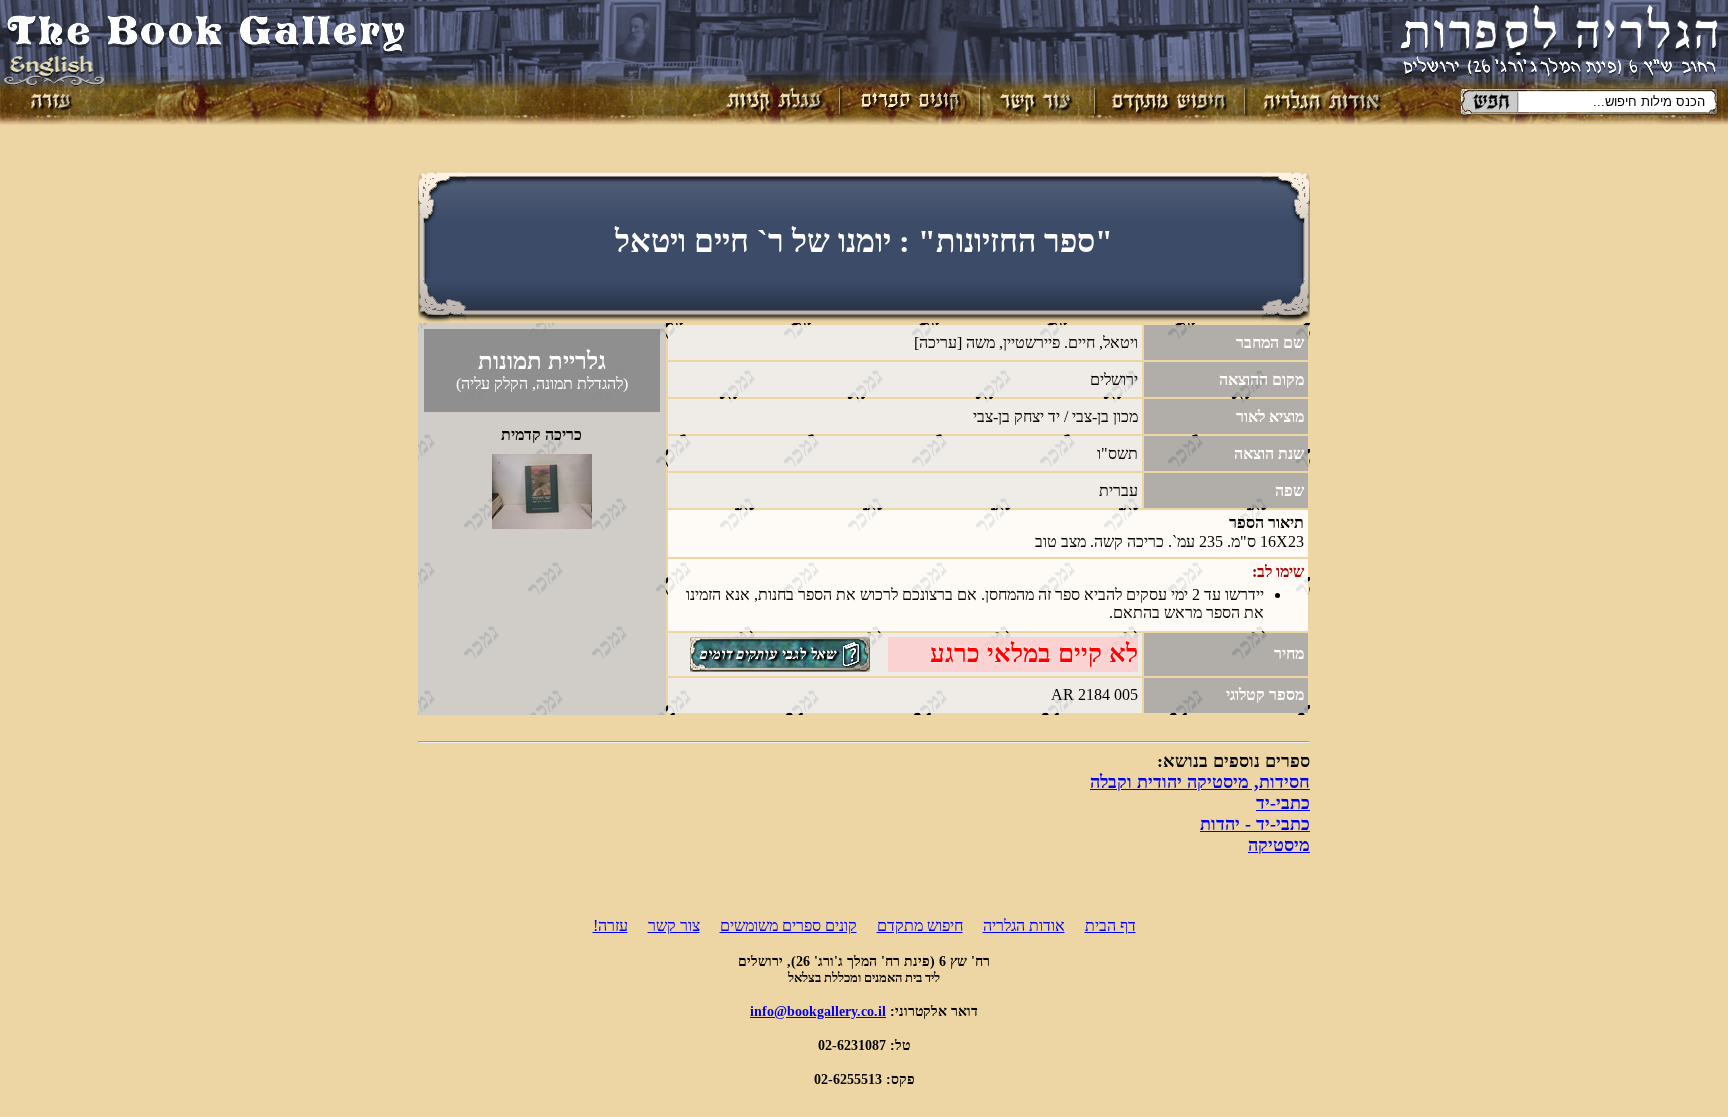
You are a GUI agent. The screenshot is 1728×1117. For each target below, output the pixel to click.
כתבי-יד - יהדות (1255, 824)
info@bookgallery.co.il (818, 1011)
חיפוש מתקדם (920, 925)
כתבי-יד (1283, 803)
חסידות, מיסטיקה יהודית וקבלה (1200, 782)
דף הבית (1110, 925)
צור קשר (674, 925)
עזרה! (610, 925)
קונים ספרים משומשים (788, 925)
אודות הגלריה (1024, 925)
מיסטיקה (1279, 845)
